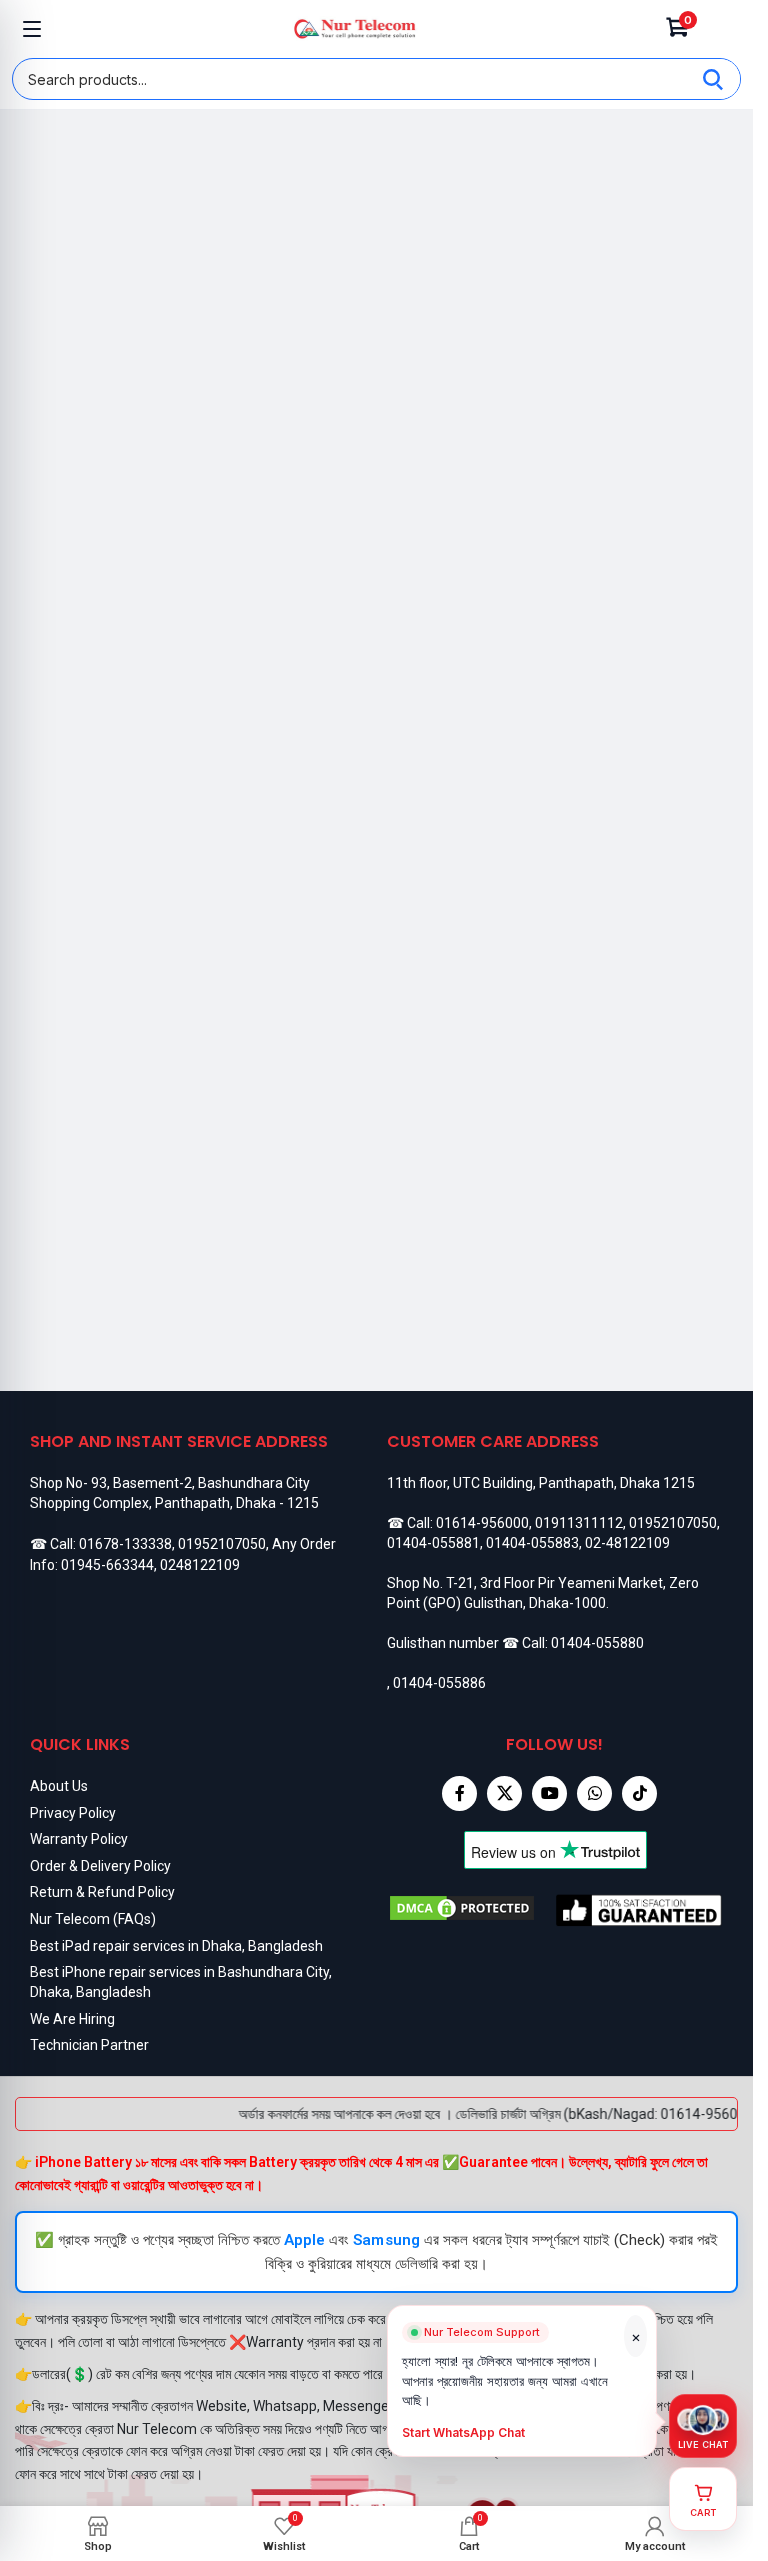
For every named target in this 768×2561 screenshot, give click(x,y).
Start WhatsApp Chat (464, 2442)
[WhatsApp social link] (594, 1793)
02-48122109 (627, 1543)
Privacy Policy (73, 1813)
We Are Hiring (72, 2019)
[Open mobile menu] (32, 29)
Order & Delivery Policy (100, 1866)
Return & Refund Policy (102, 1892)
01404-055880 (597, 1643)
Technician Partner (89, 2045)
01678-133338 (125, 1544)
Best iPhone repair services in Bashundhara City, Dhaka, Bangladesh (181, 1982)
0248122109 (200, 1565)
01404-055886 (439, 1683)
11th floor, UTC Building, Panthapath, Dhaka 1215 (541, 1483)
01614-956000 (482, 1523)
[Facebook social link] (459, 1793)
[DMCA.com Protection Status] (471, 1910)
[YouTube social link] (549, 1793)
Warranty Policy (79, 1839)
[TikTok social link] (639, 1793)
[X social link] (504, 1793)
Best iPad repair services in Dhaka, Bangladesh (176, 1946)
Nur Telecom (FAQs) (93, 1919)
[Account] (721, 29)
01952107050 (222, 1544)
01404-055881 (433, 1543)
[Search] (713, 79)
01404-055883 (532, 1543)
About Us (59, 1786)
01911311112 (579, 1523)
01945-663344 (107, 1565)
